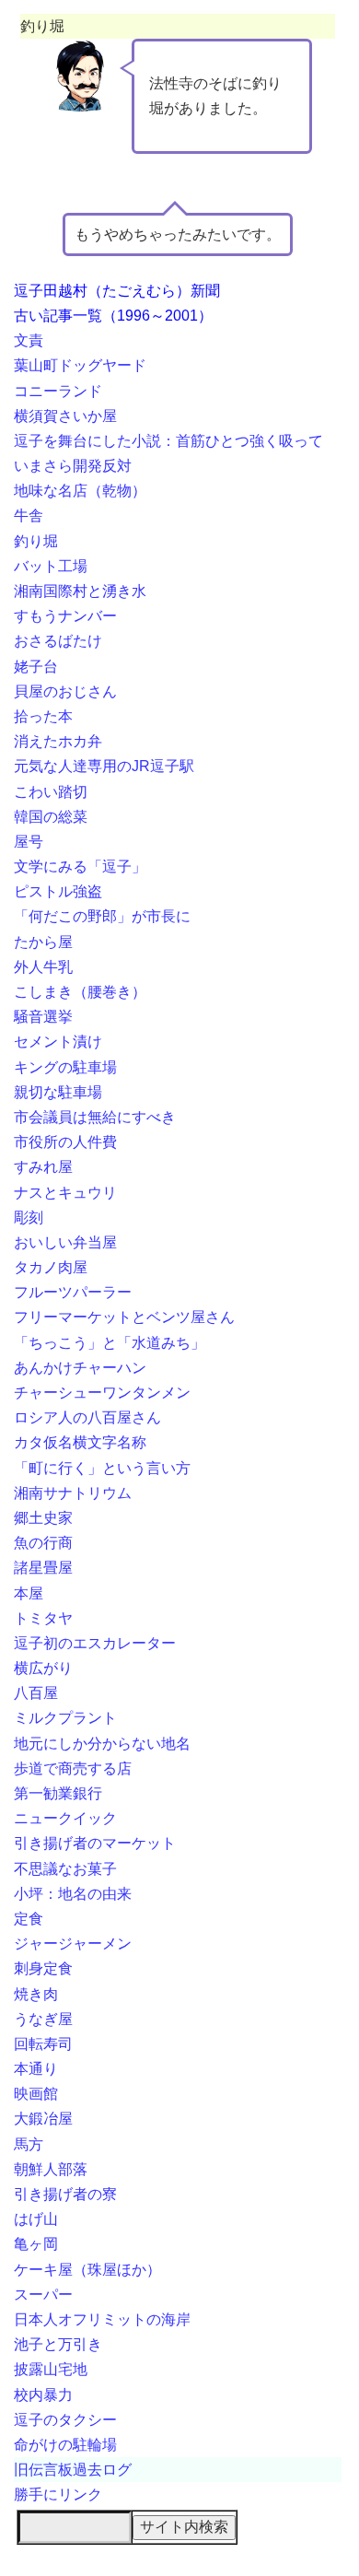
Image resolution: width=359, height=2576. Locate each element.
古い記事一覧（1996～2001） (113, 316)
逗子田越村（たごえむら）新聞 (117, 291)
